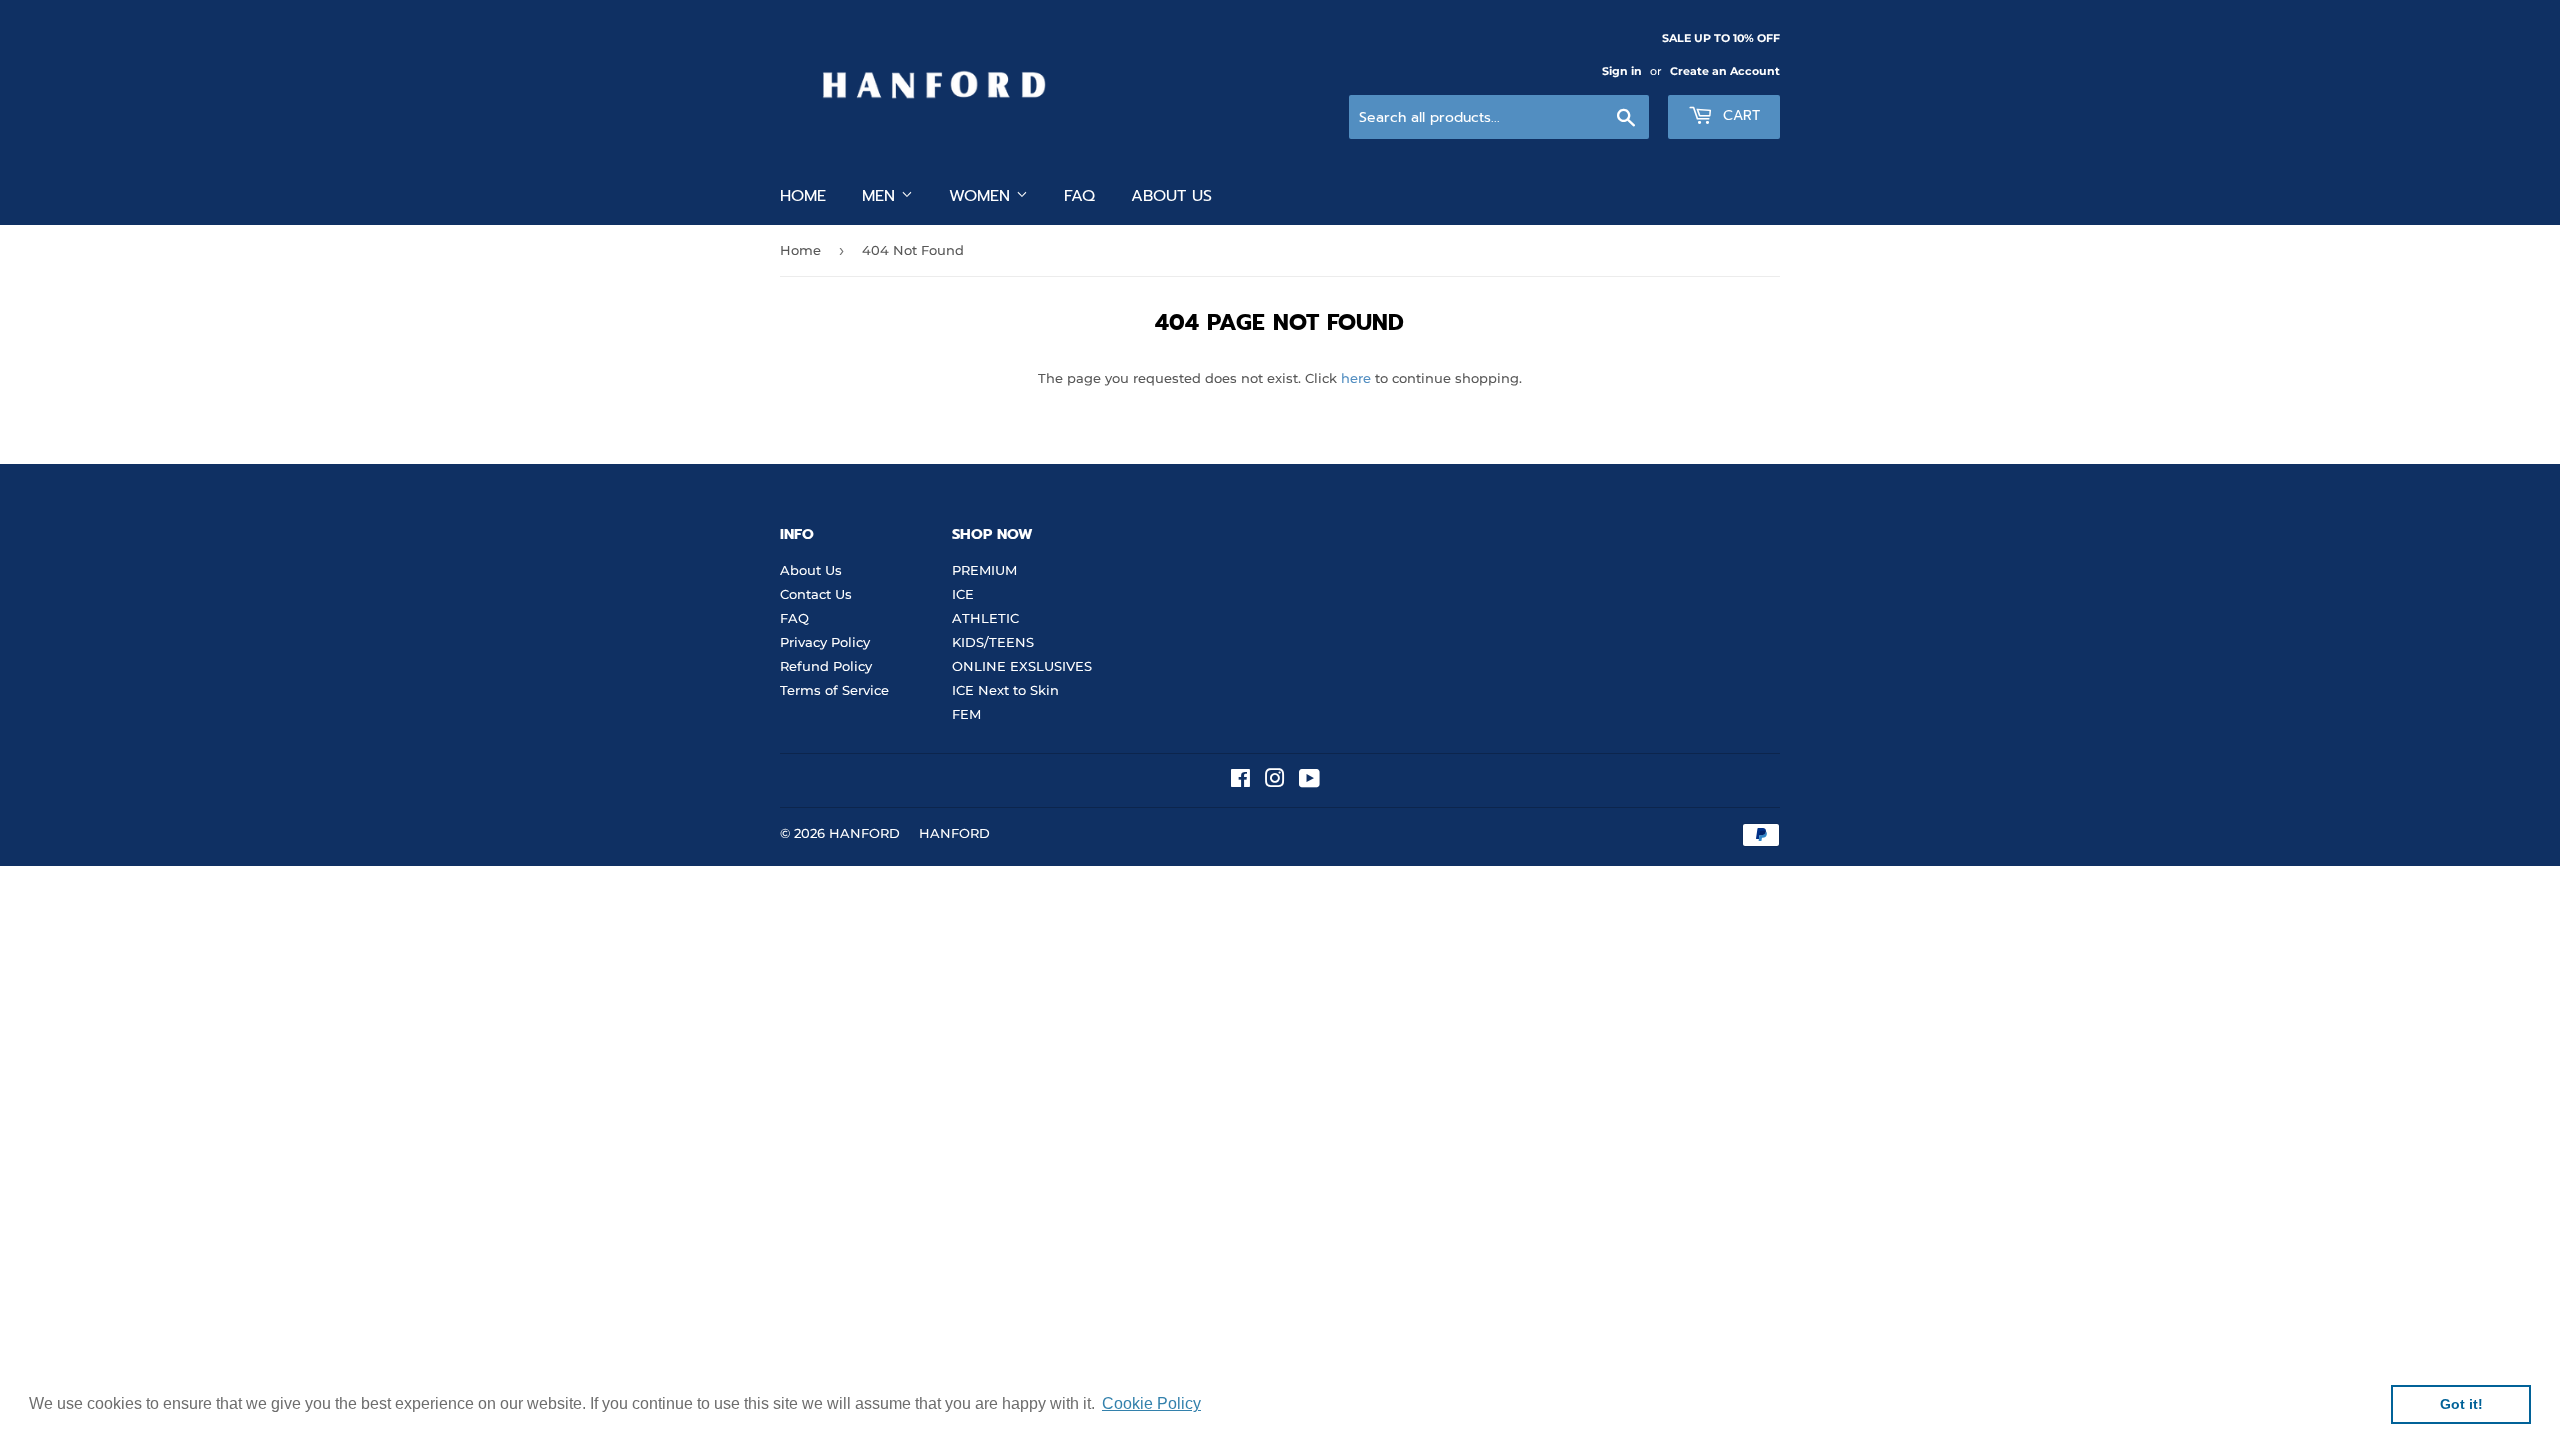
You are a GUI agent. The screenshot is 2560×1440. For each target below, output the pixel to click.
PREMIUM (984, 570)
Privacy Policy (825, 642)
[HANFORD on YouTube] (1309, 781)
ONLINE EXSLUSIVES (1022, 666)
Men (881, 196)
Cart (1739, 115)
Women (982, 196)
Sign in (1622, 71)
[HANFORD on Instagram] (1275, 781)
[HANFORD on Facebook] (1240, 781)
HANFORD (864, 833)
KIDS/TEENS (993, 642)
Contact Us (816, 594)
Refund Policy (826, 666)
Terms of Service (834, 690)
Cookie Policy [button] (1151, 1403)
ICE (963, 594)
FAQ (1079, 196)
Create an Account (1725, 71)
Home (803, 196)
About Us (811, 570)
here (1356, 378)
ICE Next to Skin (1005, 690)
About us (1171, 196)
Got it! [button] (2461, 1404)
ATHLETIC (985, 618)
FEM (966, 714)
